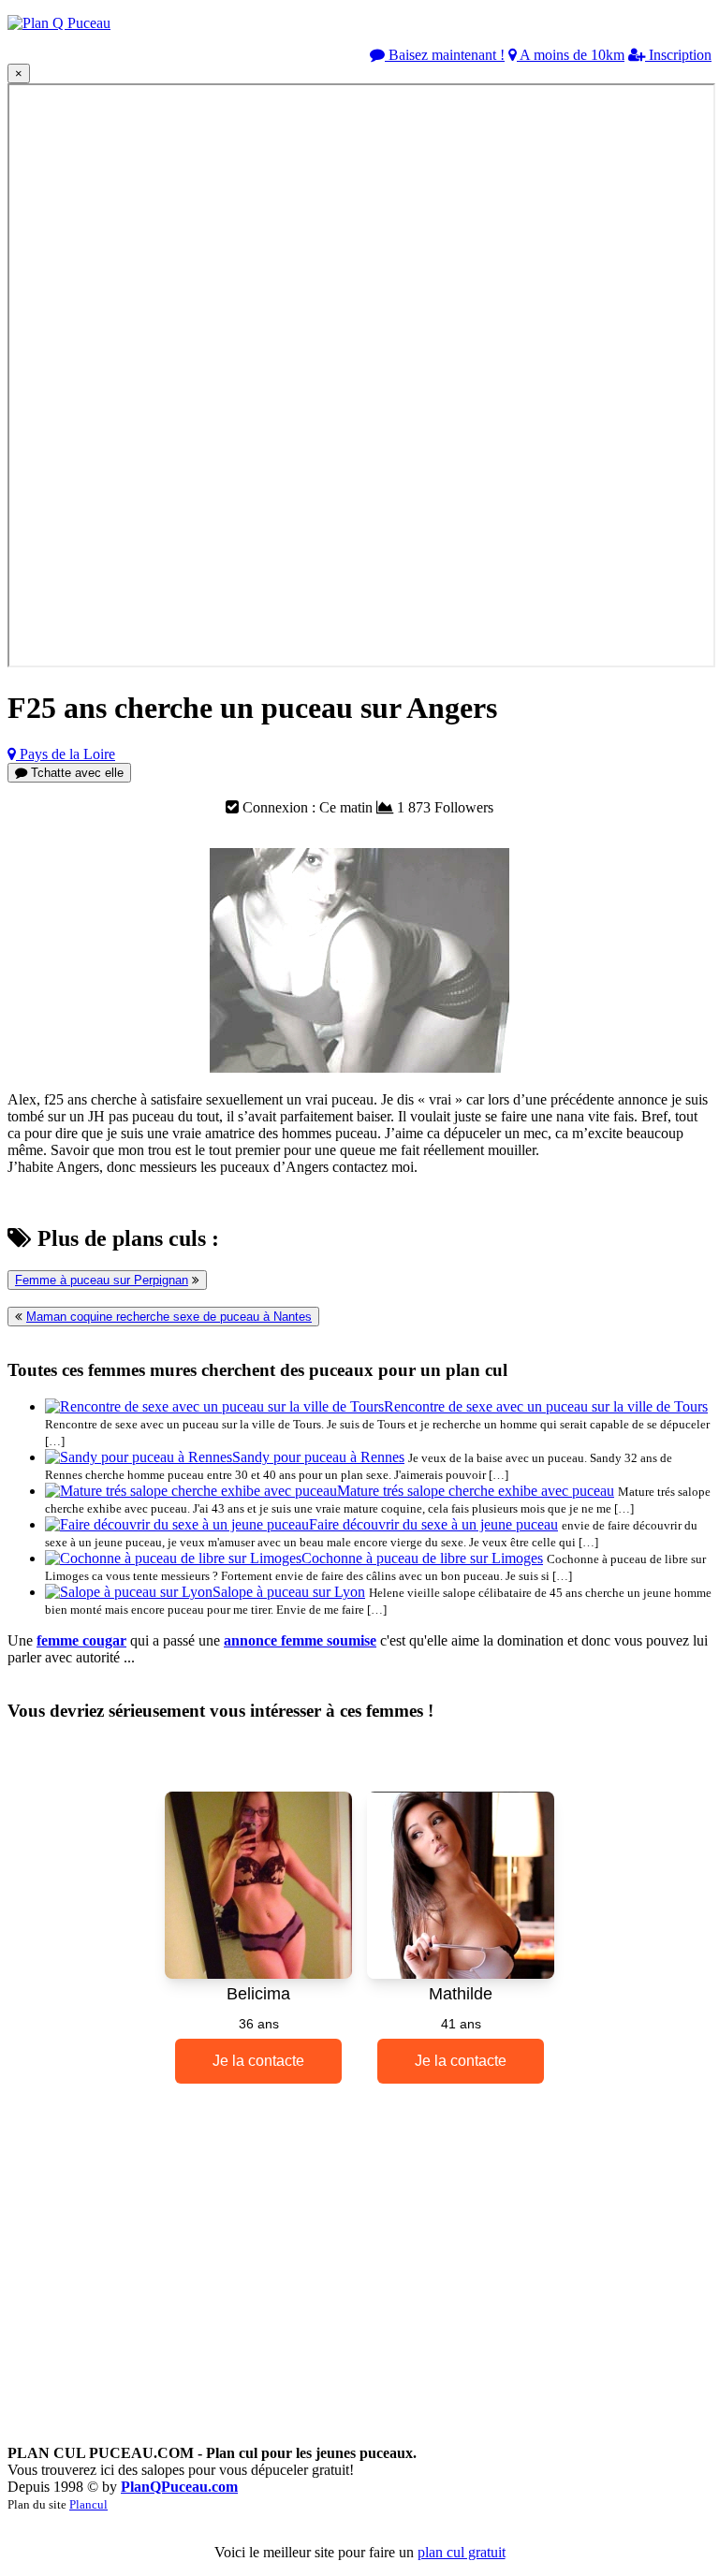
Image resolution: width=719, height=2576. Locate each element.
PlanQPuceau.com (179, 2487)
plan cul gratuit (462, 2552)
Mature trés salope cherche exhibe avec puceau (476, 1491)
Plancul (88, 2504)
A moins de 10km (571, 55)
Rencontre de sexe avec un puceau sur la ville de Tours (546, 1406)
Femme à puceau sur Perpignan (102, 1280)
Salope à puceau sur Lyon (289, 1592)
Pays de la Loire (66, 754)
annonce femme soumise (300, 1640)
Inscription (678, 55)
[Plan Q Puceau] (59, 23)
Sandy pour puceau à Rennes (318, 1457)
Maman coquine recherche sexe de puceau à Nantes (169, 1317)
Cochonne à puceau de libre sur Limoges (422, 1558)
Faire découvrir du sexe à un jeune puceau (433, 1524)
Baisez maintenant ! (445, 55)
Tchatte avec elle (75, 773)
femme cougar (81, 1640)
